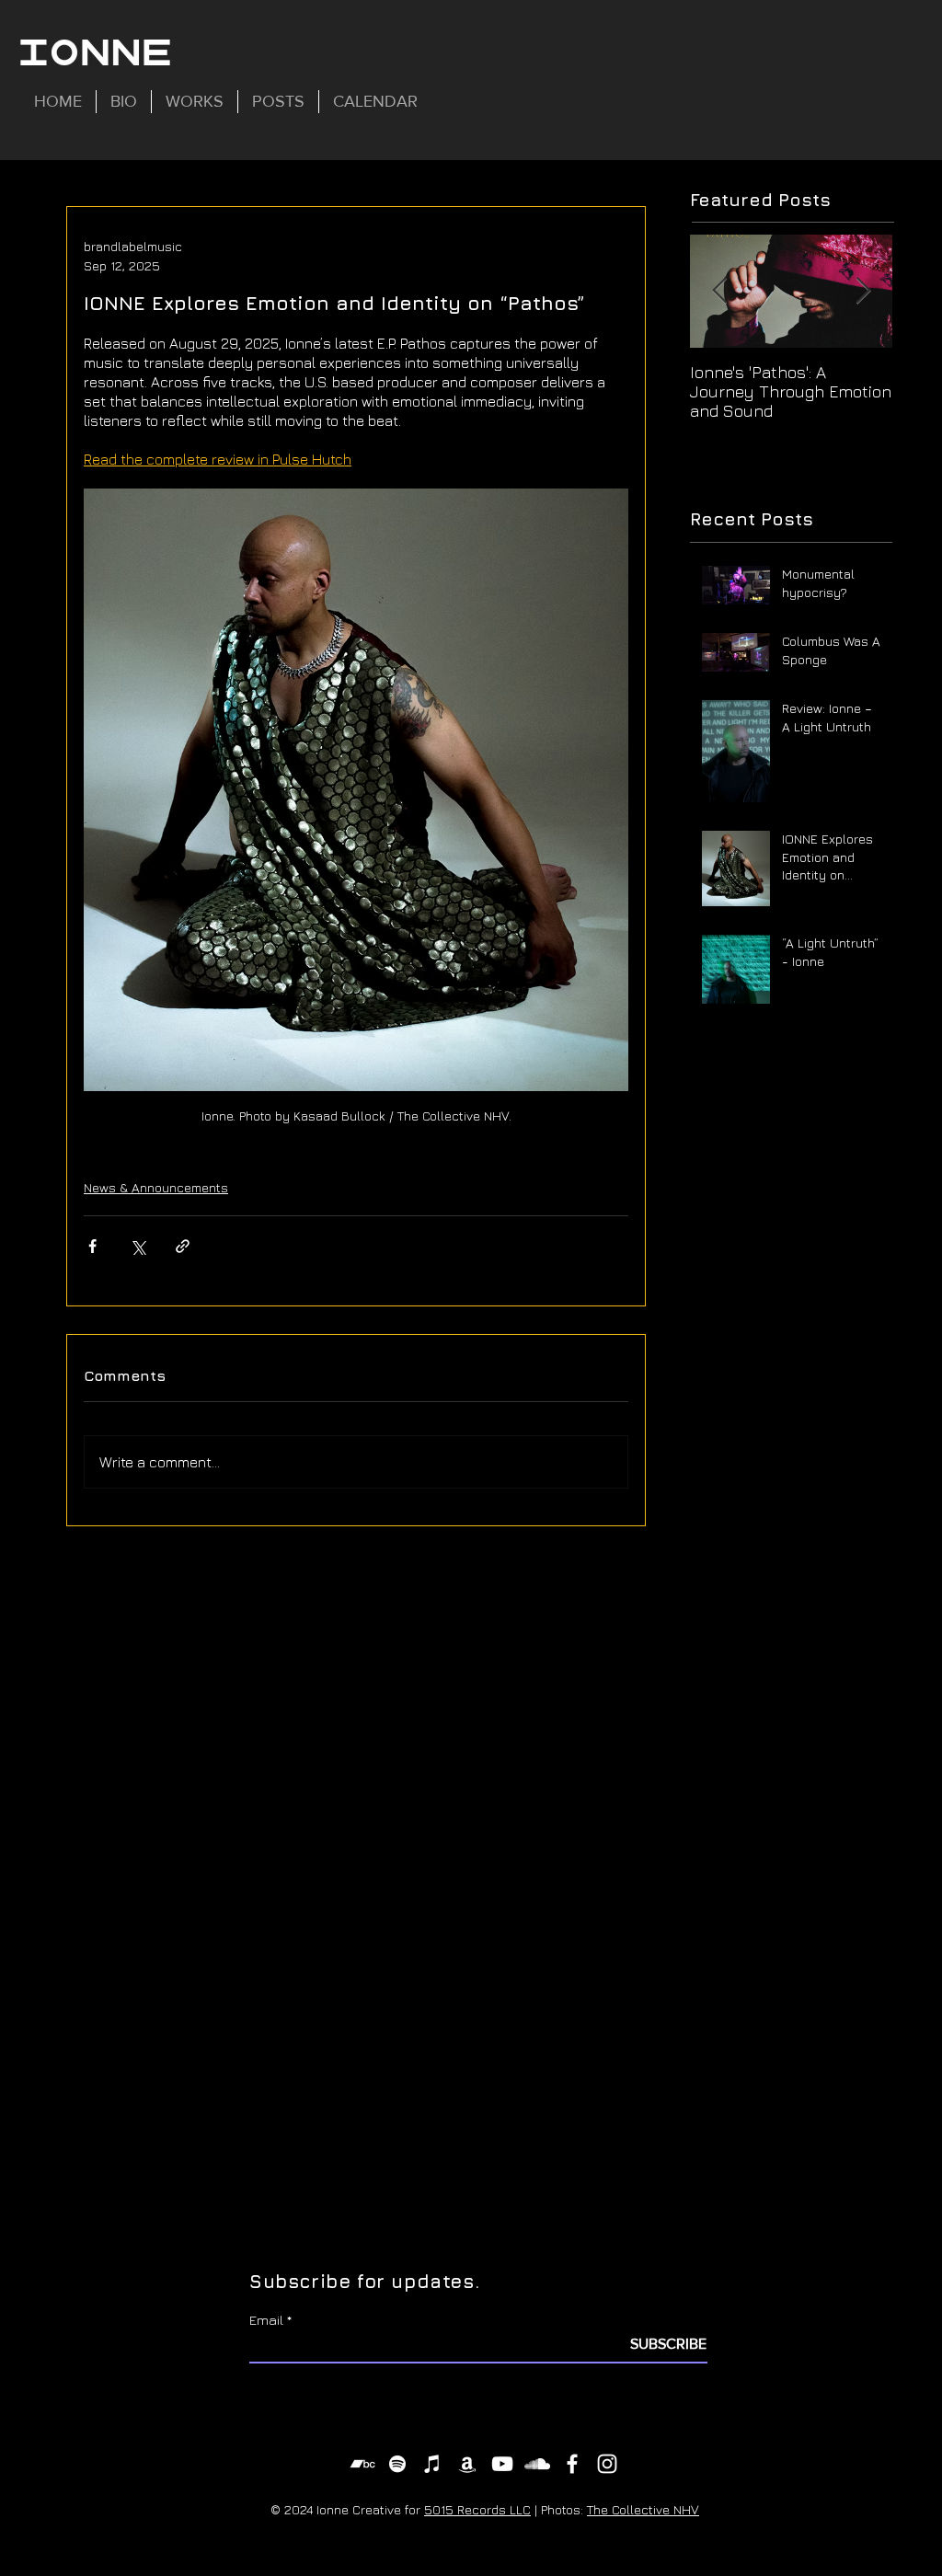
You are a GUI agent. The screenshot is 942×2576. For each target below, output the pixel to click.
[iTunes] (432, 2464)
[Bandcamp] (362, 2464)
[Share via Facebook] (92, 1246)
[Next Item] (863, 291)
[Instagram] (607, 2464)
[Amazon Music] (467, 2464)
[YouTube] (502, 2464)
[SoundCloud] (537, 2464)
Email (266, 2320)
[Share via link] (183, 1246)
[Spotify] (397, 2464)
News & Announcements (156, 1187)
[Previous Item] (719, 291)
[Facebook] (572, 2464)
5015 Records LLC (477, 2509)
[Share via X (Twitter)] (138, 1246)
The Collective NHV (643, 2509)
